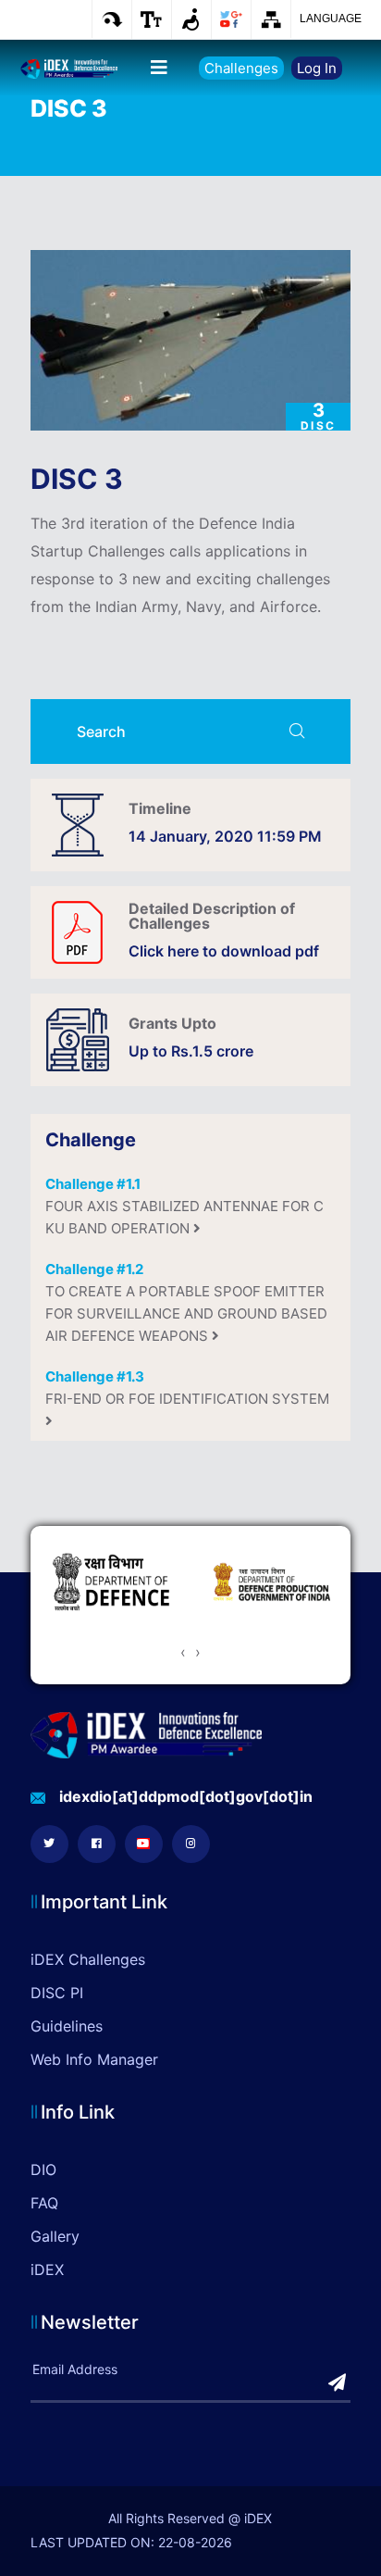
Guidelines (67, 2026)
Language (331, 19)
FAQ (44, 2203)
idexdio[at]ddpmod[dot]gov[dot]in (186, 1796)
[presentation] (183, 1652)
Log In (317, 68)
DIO (43, 2170)
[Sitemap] (270, 19)
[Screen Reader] (191, 19)
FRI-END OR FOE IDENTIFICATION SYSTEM (187, 1388)
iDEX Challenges (88, 1959)
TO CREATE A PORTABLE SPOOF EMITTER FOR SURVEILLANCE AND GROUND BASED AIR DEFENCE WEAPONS (186, 1302)
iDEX (47, 2270)
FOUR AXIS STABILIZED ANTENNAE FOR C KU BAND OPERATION (184, 1206)
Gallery (55, 2236)
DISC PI (57, 1993)
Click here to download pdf (224, 951)
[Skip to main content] (111, 19)
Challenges (241, 68)
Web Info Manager (94, 2059)
